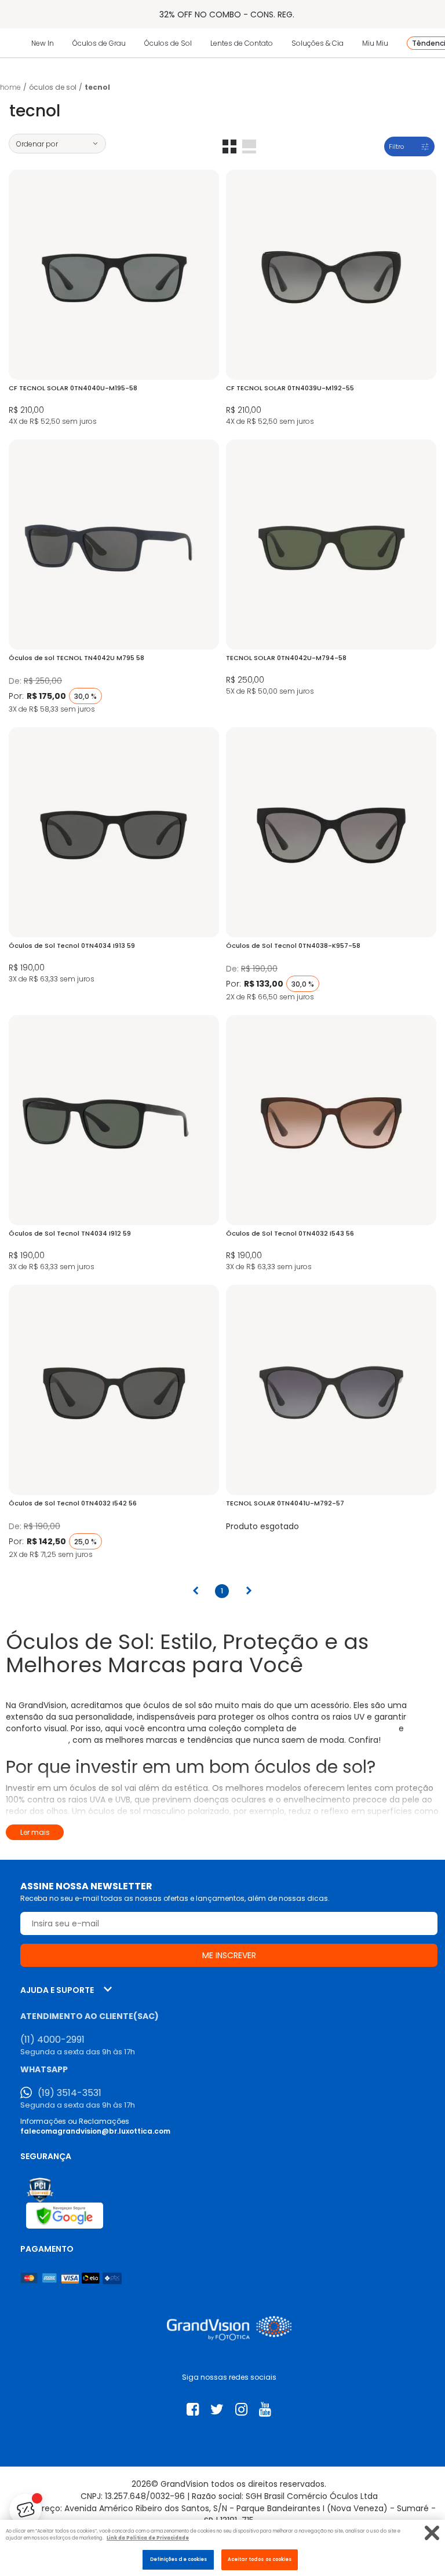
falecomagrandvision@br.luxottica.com (95, 2131)
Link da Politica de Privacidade (148, 2538)
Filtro (396, 146)
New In (43, 43)
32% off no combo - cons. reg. (227, 14)
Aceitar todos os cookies (260, 2559)
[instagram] (241, 2410)
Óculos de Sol (168, 43)
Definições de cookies (179, 2559)
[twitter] (217, 2410)
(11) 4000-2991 (52, 2040)
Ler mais (35, 1832)
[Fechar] (432, 2533)
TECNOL (97, 87)
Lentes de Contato (242, 43)
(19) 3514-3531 (70, 2093)
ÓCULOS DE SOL (53, 87)
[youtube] (265, 2410)
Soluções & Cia (318, 43)
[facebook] (193, 2410)
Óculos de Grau (99, 43)
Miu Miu (375, 43)
